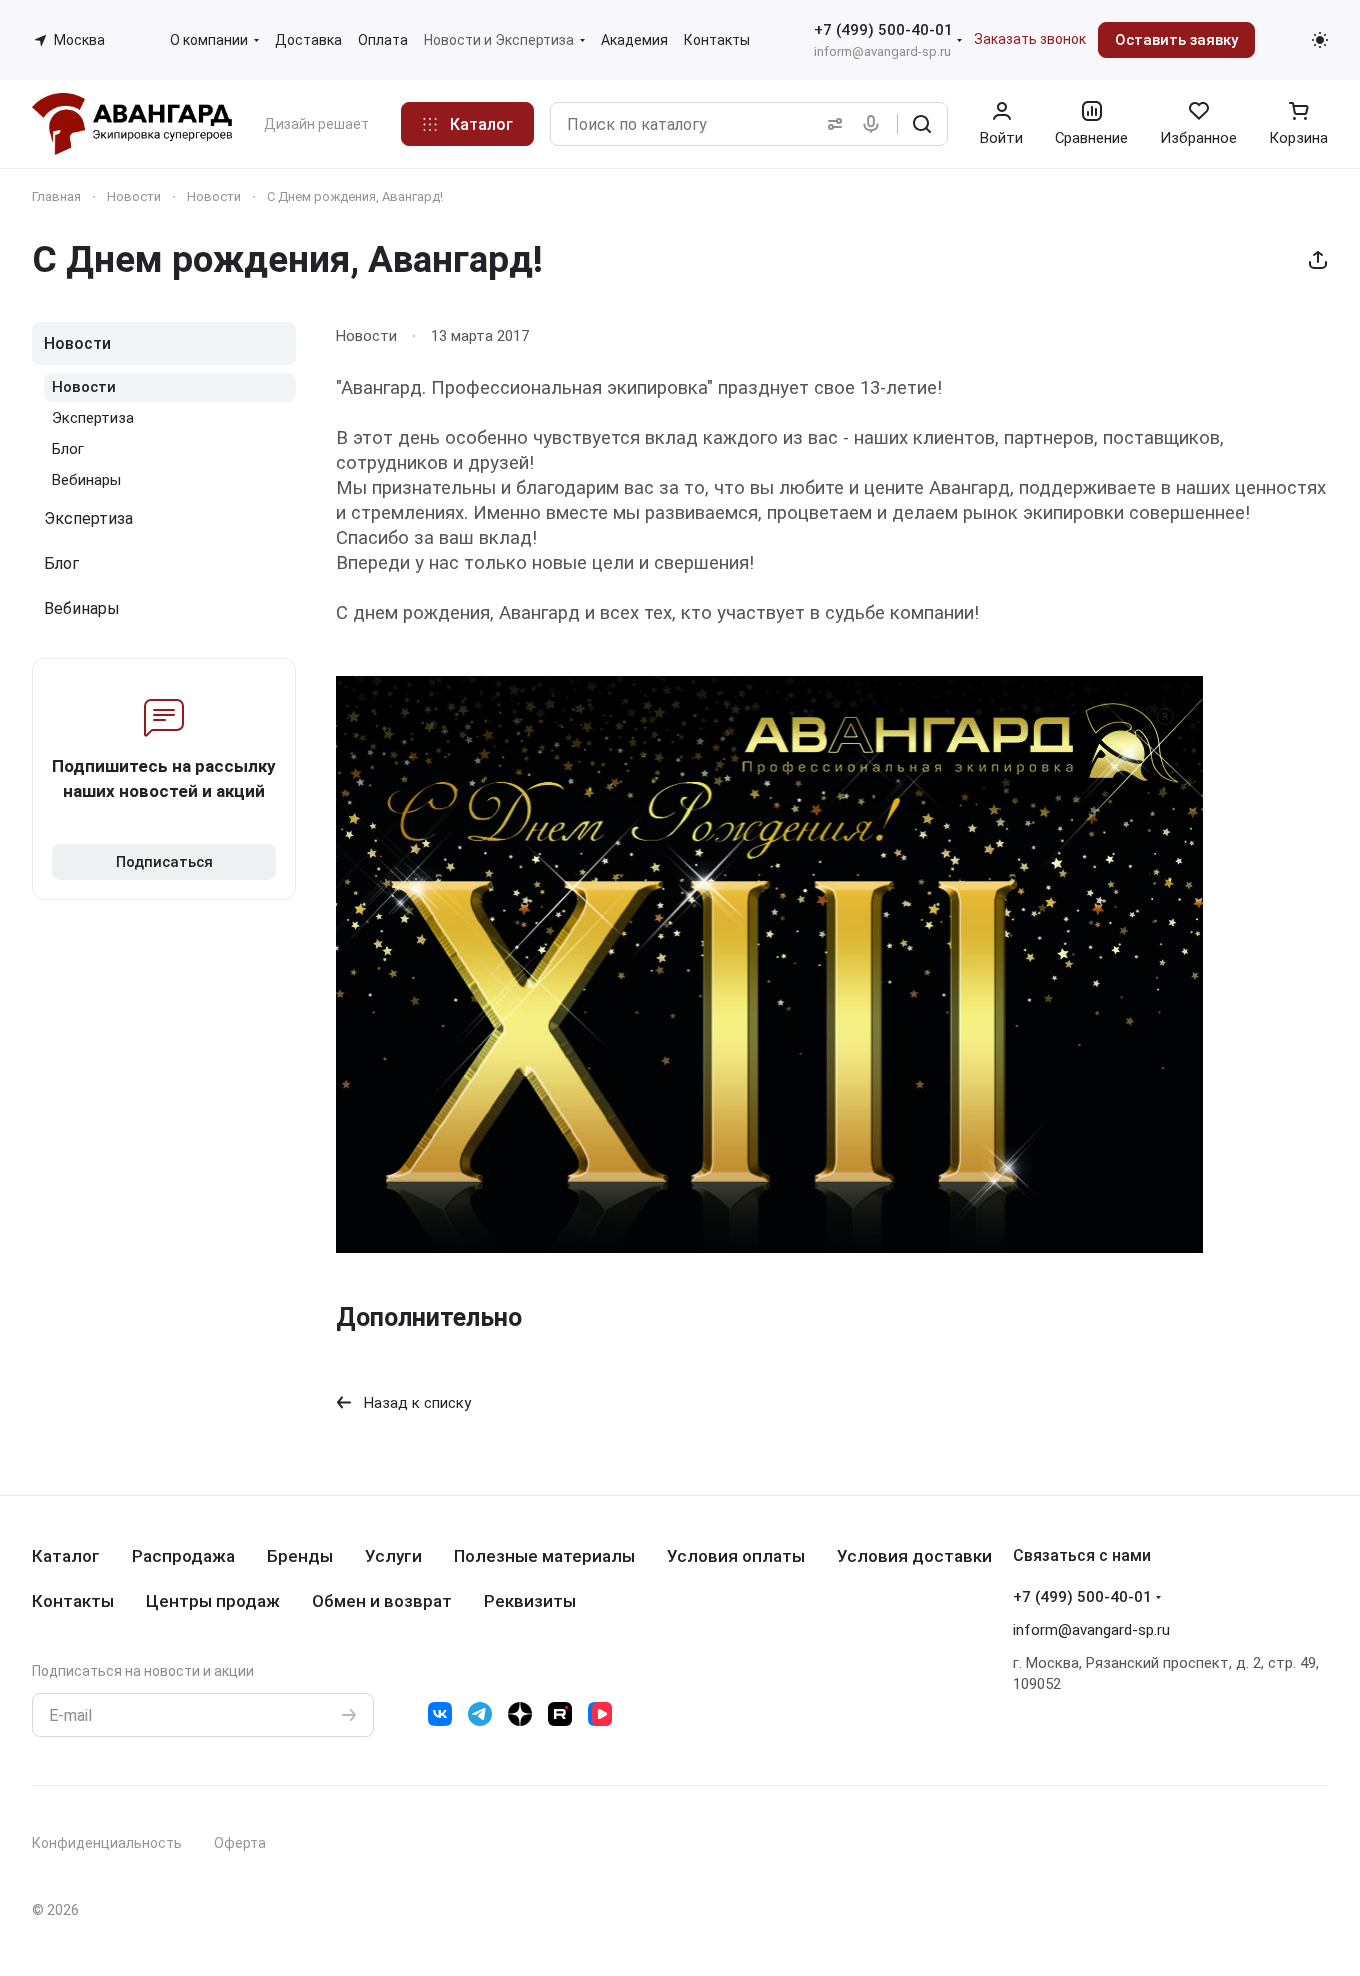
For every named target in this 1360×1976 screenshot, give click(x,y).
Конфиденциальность (107, 1843)
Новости (77, 343)
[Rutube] (560, 1714)
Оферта (240, 1843)
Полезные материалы (544, 1556)
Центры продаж (213, 1601)
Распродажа (183, 1556)
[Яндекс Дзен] (520, 1714)
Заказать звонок (1030, 39)
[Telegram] (480, 1714)
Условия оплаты (736, 1556)
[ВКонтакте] (440, 1714)
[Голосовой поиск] (875, 124)
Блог (68, 449)
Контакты (73, 1601)
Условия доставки (914, 1556)
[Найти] (922, 124)
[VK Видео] (600, 1714)
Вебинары (86, 480)
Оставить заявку (1176, 40)
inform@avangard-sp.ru (882, 51)
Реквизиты (530, 1601)
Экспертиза (93, 418)
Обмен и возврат (382, 1601)
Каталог (66, 1556)
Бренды (300, 1556)
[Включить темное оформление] (1320, 40)
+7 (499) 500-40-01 (883, 30)
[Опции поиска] (831, 124)
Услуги (393, 1556)
